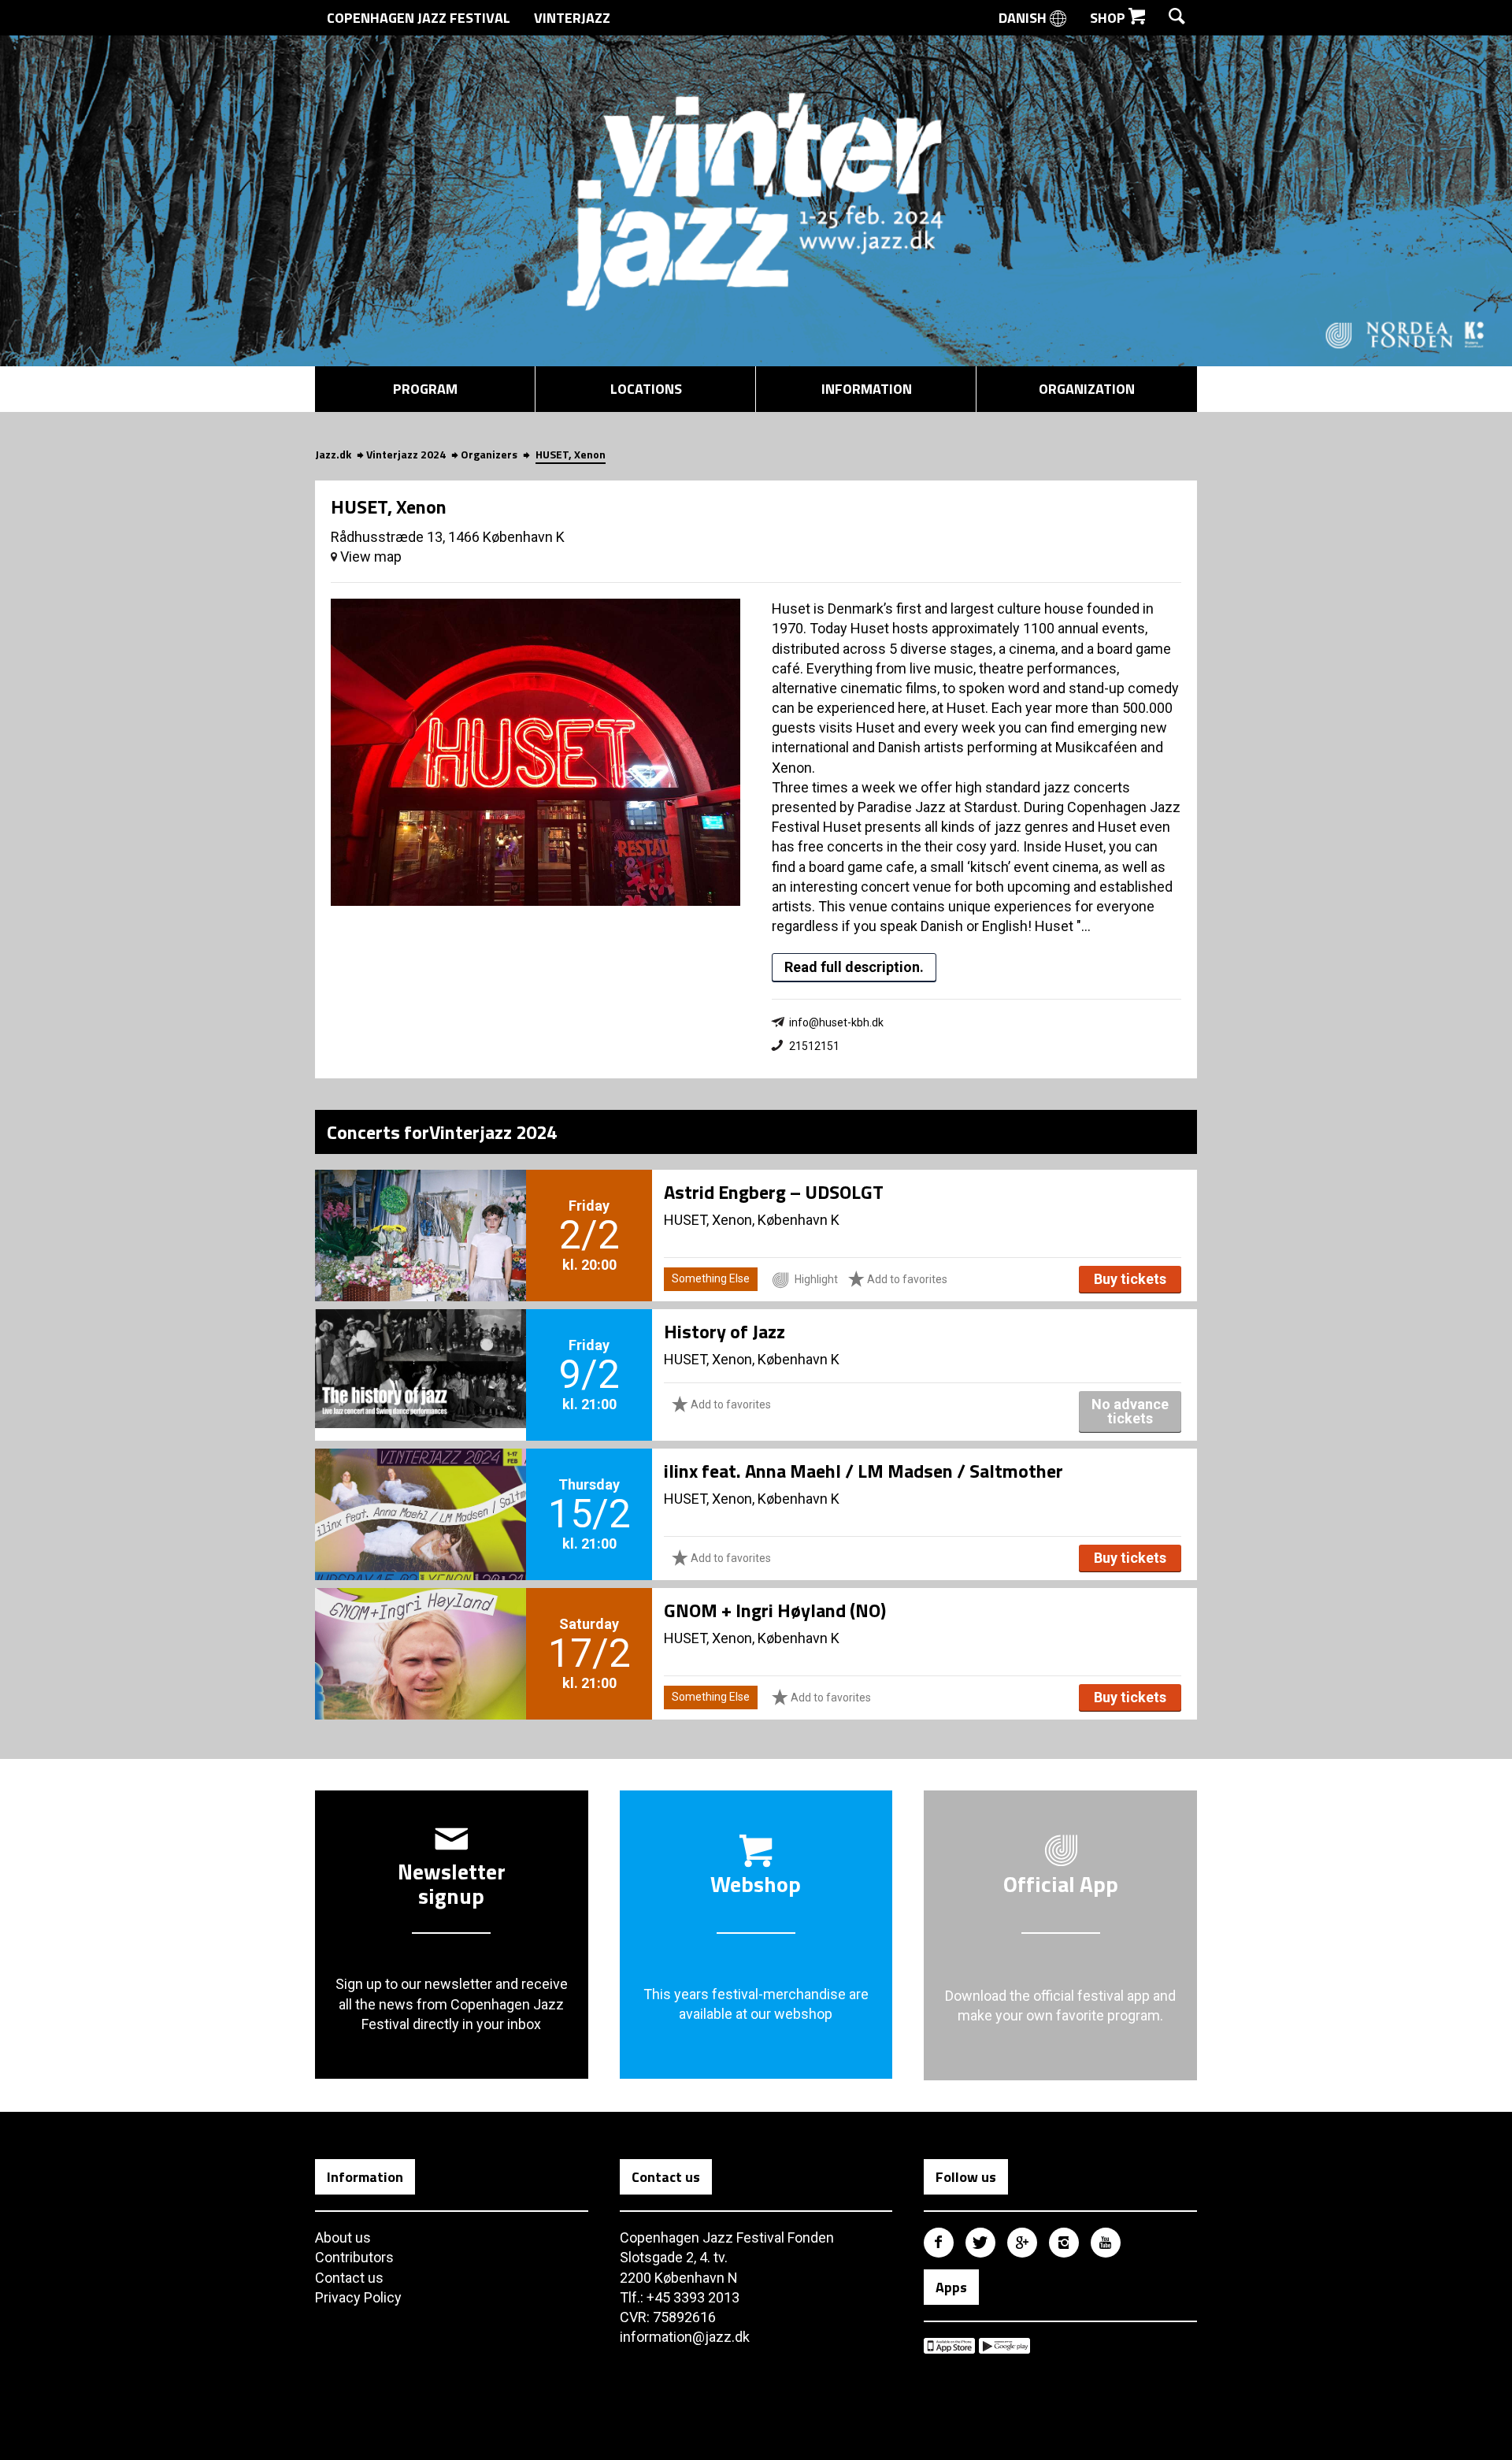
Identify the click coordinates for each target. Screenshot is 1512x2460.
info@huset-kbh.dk (836, 1022)
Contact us (349, 2278)
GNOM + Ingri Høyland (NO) (775, 1610)
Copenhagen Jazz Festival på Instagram (1064, 2243)
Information (867, 389)
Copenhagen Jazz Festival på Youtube (1106, 2243)
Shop (1109, 18)
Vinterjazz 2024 (406, 454)
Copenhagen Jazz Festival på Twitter (980, 2243)
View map (369, 557)
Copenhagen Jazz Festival (419, 18)
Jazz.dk (333, 454)
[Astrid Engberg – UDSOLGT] (421, 1209)
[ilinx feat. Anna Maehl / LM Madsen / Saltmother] (421, 1488)
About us (343, 2237)
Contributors (354, 2257)
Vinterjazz (572, 18)
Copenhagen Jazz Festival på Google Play (1004, 2346)
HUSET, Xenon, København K (752, 1220)
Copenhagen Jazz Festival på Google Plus (1022, 2243)
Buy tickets (1130, 1279)
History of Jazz (724, 1331)
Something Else (711, 1278)
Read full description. (854, 967)
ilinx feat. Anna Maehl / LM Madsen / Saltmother (863, 1471)
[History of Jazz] (421, 1349)
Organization (1087, 389)
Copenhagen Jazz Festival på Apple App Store (949, 2346)
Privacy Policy (358, 2297)
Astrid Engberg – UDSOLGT (774, 1192)
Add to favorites (906, 1279)
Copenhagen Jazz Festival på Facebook (939, 2243)
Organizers (489, 454)
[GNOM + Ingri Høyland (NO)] (421, 1627)
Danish (1024, 18)
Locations (646, 389)
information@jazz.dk (685, 2337)
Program (425, 389)
